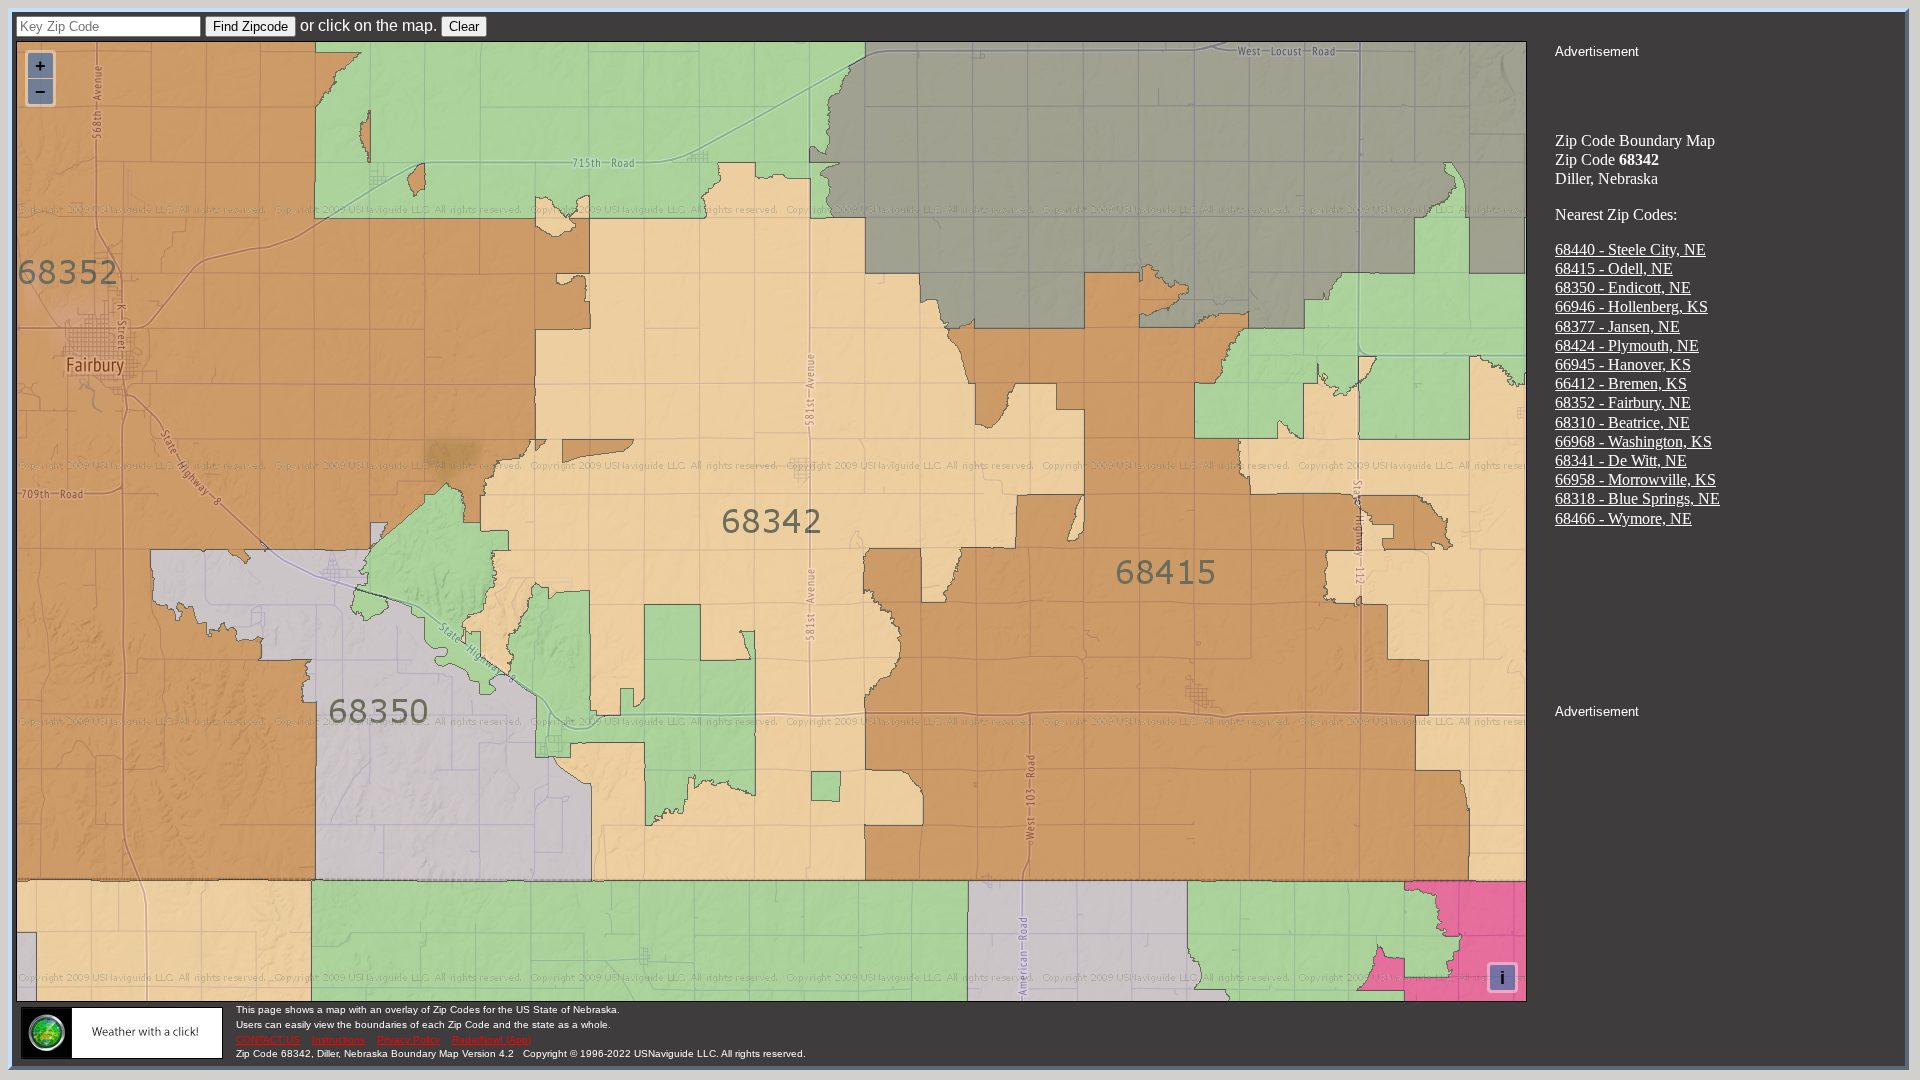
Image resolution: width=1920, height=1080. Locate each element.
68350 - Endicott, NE (1623, 287)
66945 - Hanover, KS (1623, 364)
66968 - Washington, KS (1633, 441)
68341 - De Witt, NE (1621, 460)
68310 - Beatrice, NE (1622, 422)
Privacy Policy (408, 1039)
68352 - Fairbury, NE (1623, 402)
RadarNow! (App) (491, 1039)
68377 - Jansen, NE (1617, 326)
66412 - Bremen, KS (1621, 383)
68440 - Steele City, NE (1630, 249)
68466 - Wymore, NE (1623, 518)
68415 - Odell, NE (1614, 268)
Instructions (338, 1039)
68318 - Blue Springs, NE (1637, 498)
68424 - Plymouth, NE (1627, 345)
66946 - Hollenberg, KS (1631, 306)
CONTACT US (268, 1039)
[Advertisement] (1730, 86)
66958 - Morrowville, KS (1635, 479)
